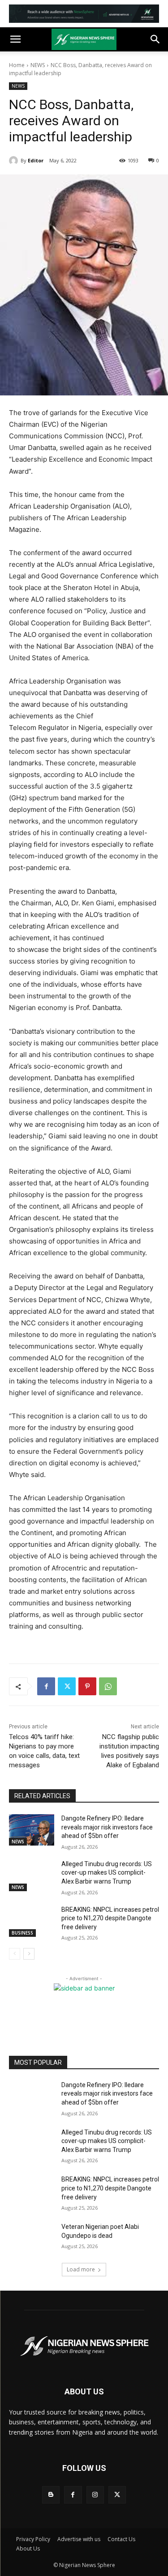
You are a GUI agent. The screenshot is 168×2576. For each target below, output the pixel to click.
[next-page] (29, 1954)
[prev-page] (15, 1954)
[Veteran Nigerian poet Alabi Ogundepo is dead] (32, 2238)
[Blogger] (51, 2495)
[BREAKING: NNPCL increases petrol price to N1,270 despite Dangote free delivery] (32, 1921)
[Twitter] (67, 1686)
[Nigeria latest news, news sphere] (84, 2346)
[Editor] (15, 161)
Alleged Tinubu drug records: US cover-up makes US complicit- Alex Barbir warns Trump (107, 1873)
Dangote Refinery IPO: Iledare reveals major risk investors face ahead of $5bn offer (107, 1827)
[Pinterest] (87, 1686)
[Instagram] (95, 2495)
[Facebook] (46, 1686)
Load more (81, 2269)
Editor (36, 160)
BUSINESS (22, 1933)
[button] (15, 39)
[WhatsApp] (108, 1686)
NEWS (38, 65)
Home (17, 65)
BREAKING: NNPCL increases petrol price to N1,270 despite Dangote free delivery (110, 1918)
